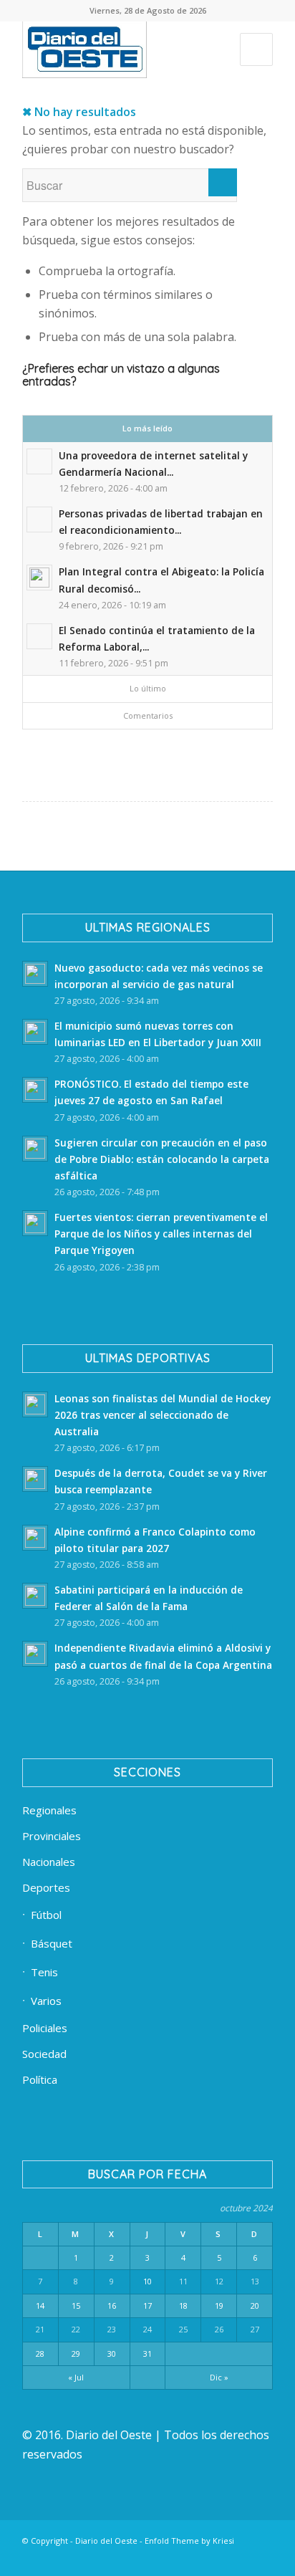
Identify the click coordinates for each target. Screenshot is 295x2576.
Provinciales (52, 1836)
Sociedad (44, 2054)
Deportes (46, 1887)
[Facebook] (90, 2558)
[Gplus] (241, 2558)
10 (147, 2281)
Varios (46, 2001)
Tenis (44, 1972)
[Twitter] (133, 2558)
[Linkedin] (112, 2558)
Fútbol (46, 1915)
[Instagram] (176, 2558)
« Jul (76, 2377)
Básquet (52, 1943)
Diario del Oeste (106, 2541)
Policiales (45, 2028)
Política (40, 2079)
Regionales (49, 1810)
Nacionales (49, 1862)
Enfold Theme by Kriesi (189, 2541)
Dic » (219, 2377)
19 (219, 2306)
